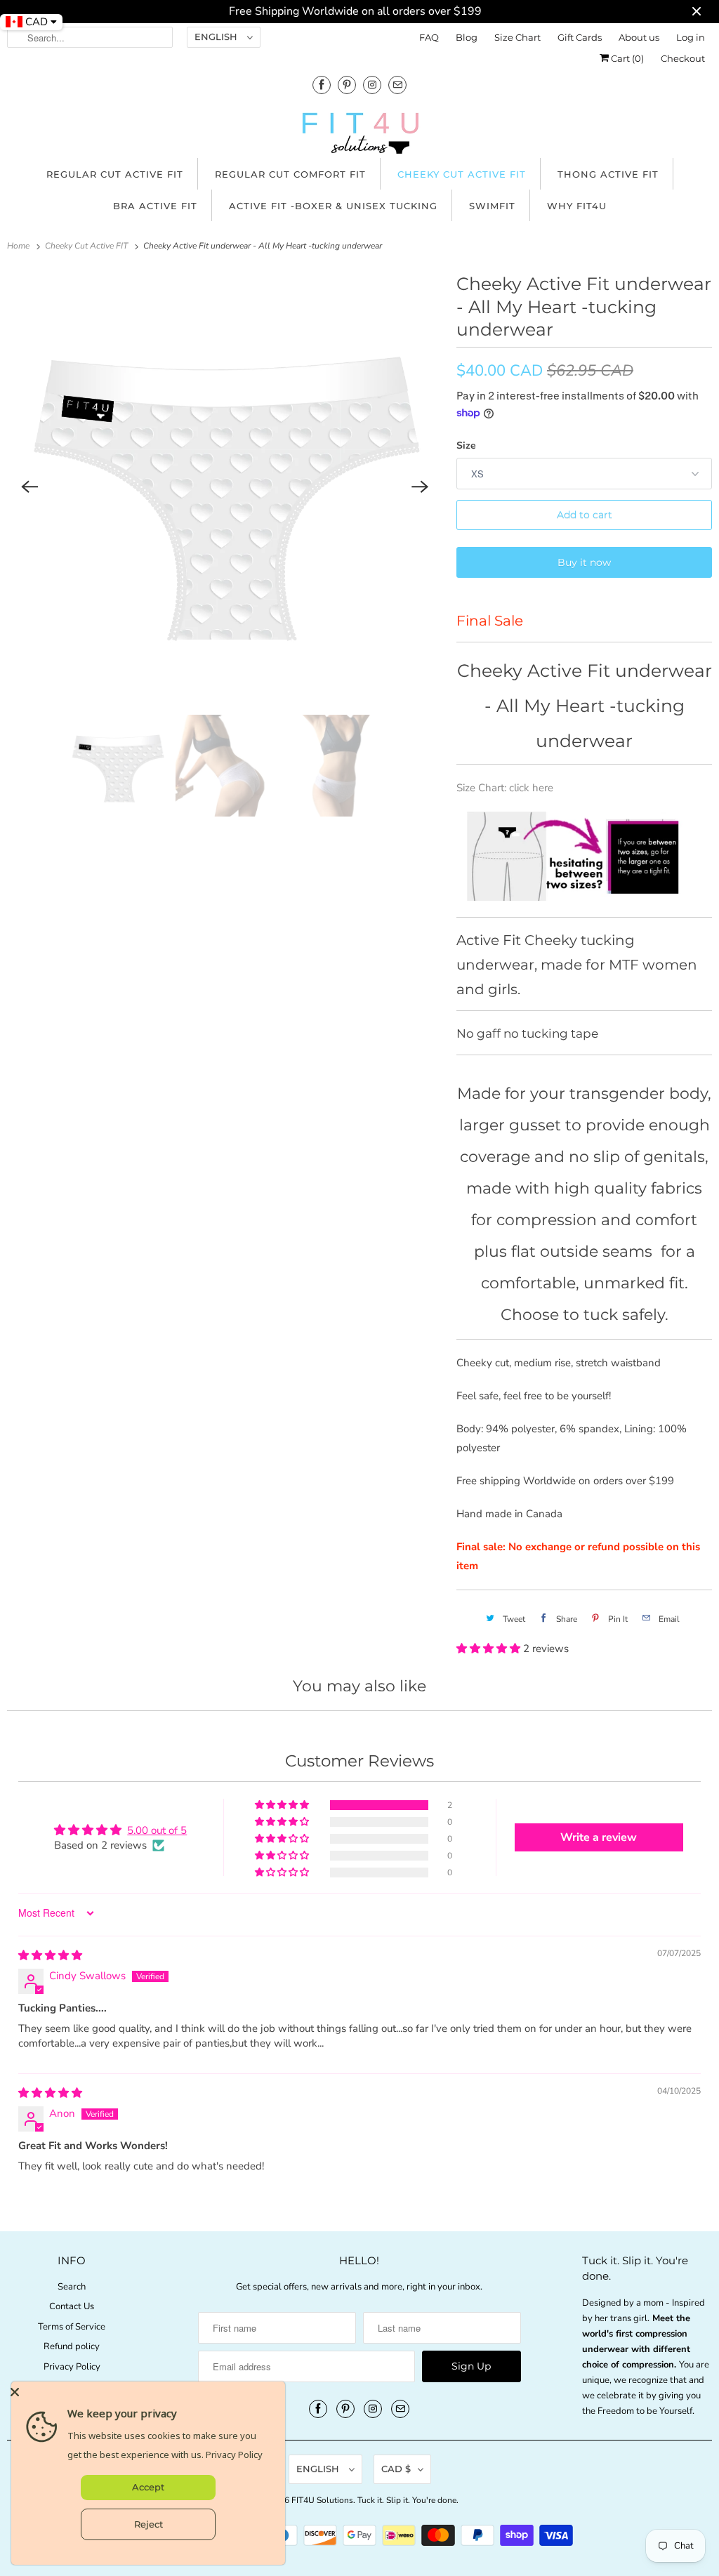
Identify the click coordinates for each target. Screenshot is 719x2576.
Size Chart (517, 37)
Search (72, 2287)
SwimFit (492, 206)
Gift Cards (580, 37)
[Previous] (29, 487)
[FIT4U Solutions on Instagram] (372, 85)
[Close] (145, 2392)
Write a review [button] (599, 1837)
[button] (490, 1649)
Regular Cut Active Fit (115, 174)
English (217, 37)
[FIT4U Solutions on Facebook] (322, 85)
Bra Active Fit (155, 206)
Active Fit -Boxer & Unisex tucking (333, 206)
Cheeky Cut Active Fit (462, 174)
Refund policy (72, 2346)
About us (639, 37)
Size (466, 445)
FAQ (429, 37)
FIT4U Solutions (322, 2500)
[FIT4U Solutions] (359, 136)
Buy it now (584, 562)
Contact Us (72, 2306)
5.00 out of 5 (157, 1830)
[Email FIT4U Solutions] (397, 85)
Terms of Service (72, 2327)
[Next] (420, 487)
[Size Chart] (584, 896)
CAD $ (396, 2469)
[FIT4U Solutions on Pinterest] (347, 85)
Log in (691, 37)
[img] (50, 1955)
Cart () (626, 58)
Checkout (683, 58)
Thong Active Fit (608, 174)
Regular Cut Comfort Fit (290, 174)
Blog (467, 37)
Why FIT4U (577, 206)
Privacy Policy (72, 2367)
